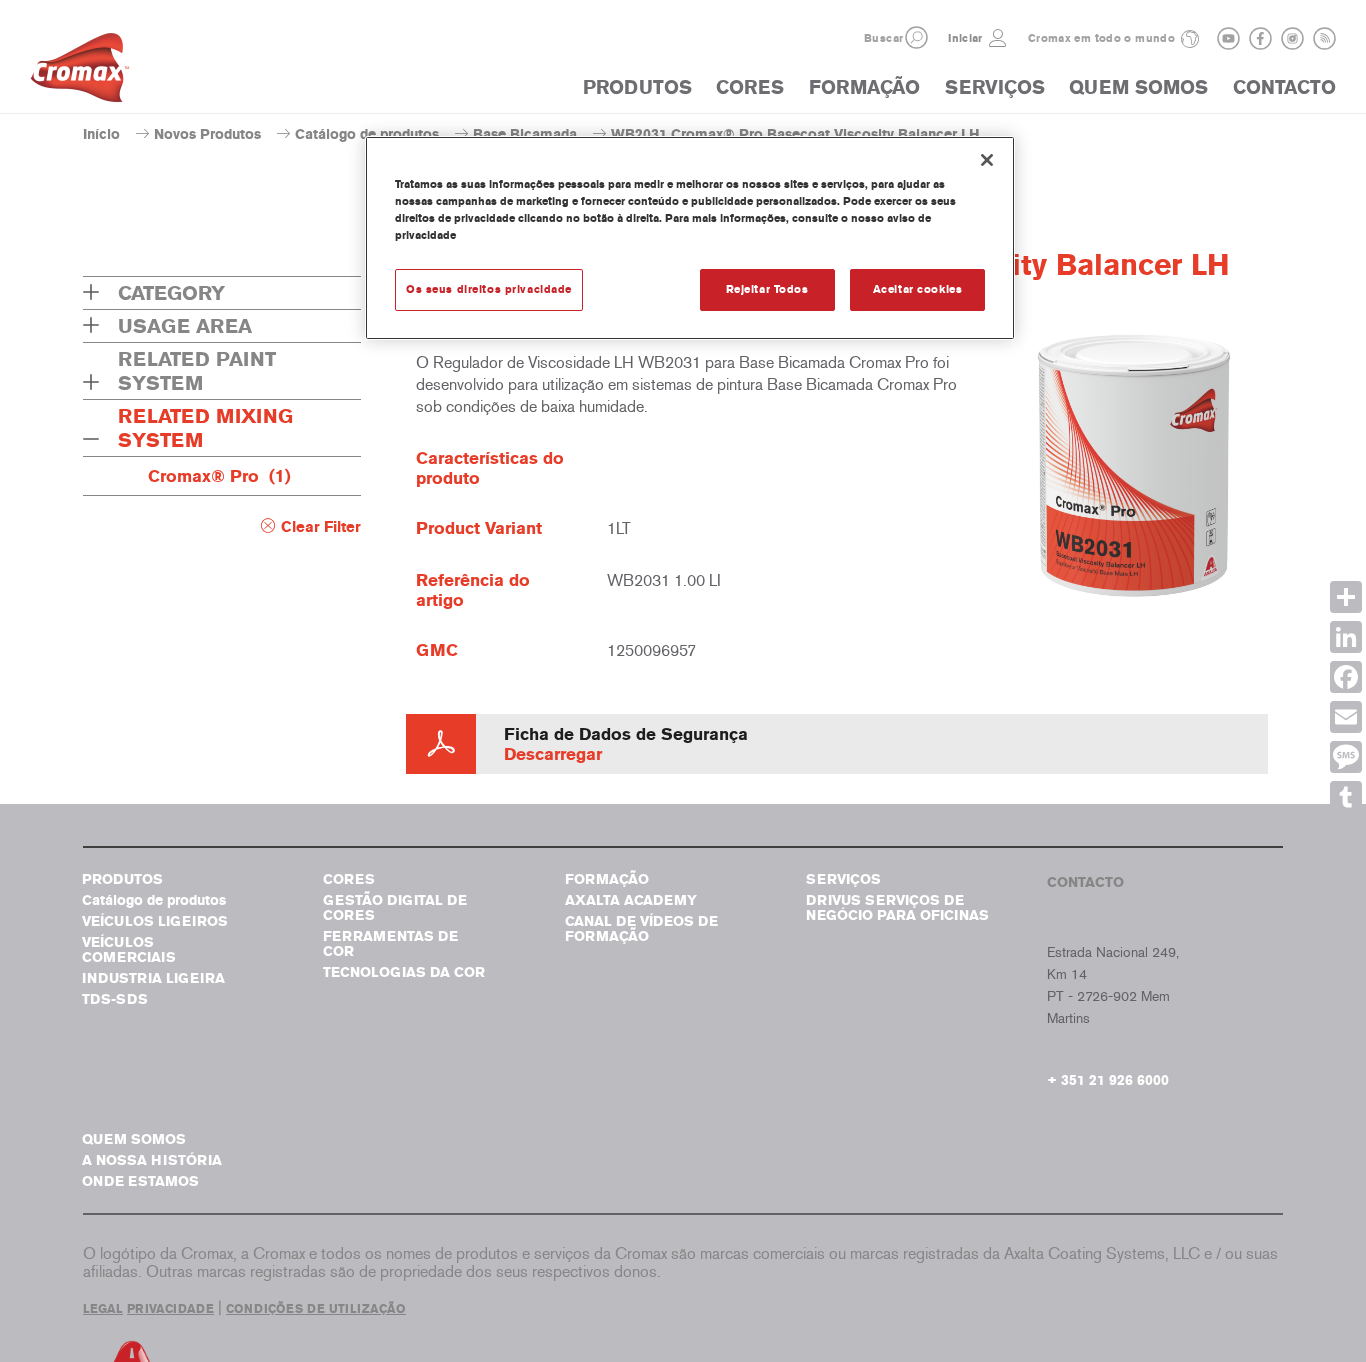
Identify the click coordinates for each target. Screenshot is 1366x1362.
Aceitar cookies (918, 289)
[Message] (1346, 757)
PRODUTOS (637, 87)
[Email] (1346, 717)
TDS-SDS (115, 999)
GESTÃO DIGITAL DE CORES (395, 908)
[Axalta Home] (80, 73)
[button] (916, 37)
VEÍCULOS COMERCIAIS (129, 950)
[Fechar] (987, 160)
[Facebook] (1346, 677)
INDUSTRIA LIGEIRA (153, 978)
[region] (690, 238)
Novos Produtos (207, 134)
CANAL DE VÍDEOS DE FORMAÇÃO (641, 929)
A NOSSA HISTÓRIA (152, 1160)
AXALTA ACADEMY (631, 900)
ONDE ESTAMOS (140, 1181)
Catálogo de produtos (367, 134)
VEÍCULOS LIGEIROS (155, 921)
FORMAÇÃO (864, 87)
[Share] (1346, 597)
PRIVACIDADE (170, 1309)
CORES (750, 87)
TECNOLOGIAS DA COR (404, 972)
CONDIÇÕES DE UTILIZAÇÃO (316, 1309)
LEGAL (103, 1309)
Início (101, 134)
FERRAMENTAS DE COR (390, 944)
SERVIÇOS (995, 87)
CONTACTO (1284, 87)
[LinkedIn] (1346, 637)
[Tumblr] (1346, 797)
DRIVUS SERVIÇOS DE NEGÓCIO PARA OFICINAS (897, 908)
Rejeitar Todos (767, 289)
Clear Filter (321, 527)
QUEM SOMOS (1138, 87)
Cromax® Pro (219, 476)
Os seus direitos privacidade (489, 289)
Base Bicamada (525, 134)
